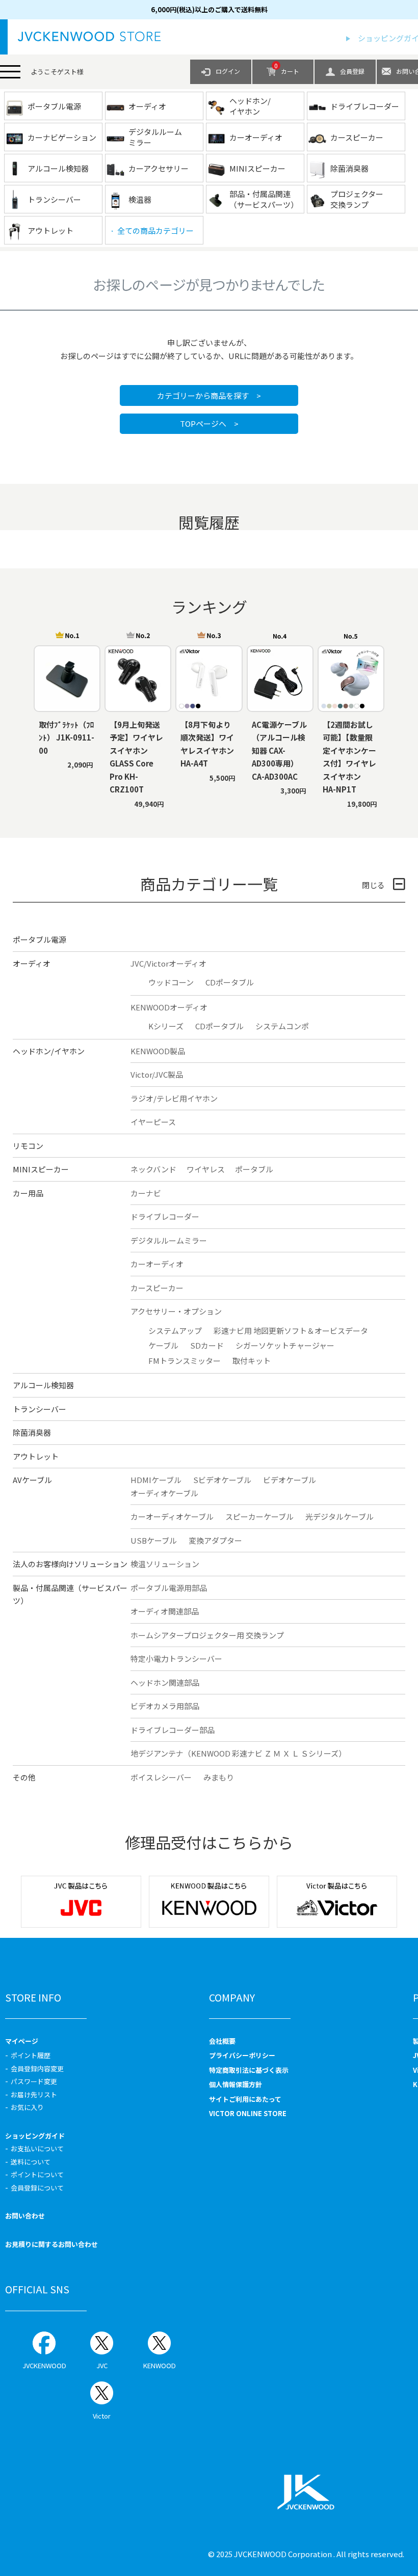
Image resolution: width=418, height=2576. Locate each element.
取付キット (252, 1361)
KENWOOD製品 (158, 1051)
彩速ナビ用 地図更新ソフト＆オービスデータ (291, 1331)
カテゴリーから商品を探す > (209, 395)
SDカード (207, 1345)
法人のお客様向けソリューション (70, 1564)
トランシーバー (40, 1409)
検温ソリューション (165, 1564)
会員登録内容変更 (37, 2068)
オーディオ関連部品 (165, 1611)
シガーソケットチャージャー (285, 1345)
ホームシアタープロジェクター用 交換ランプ (207, 1635)
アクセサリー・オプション (176, 1311)
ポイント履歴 (31, 2055)
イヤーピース (153, 1122)
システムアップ (175, 1331)
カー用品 (28, 1193)
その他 (24, 1777)
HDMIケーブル (156, 1480)
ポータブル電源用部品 (169, 1588)
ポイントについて (37, 2174)
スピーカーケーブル (259, 1516)
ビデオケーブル (290, 1480)
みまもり (219, 1777)
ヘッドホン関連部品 (165, 1682)
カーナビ (146, 1193)
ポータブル (254, 1169)
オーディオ (32, 963)
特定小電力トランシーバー (176, 1659)
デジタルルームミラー (169, 1240)
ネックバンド (153, 1169)
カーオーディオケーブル (172, 1516)
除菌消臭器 (32, 1432)
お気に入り (27, 2107)
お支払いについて (37, 2148)
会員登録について (37, 2188)
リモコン (28, 1146)
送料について (31, 2162)
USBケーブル (154, 1540)
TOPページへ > (209, 423)
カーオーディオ (157, 1264)
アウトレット (36, 1456)
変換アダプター (215, 1540)
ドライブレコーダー (165, 1216)
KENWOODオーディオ (169, 1007)
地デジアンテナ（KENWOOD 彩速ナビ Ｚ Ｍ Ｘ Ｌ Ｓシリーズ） (238, 1753)
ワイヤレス (206, 1169)
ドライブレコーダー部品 (173, 1730)
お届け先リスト (34, 2094)
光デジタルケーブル (339, 1516)
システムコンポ (282, 1026)
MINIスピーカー (41, 1169)
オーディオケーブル (164, 1493)
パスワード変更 (34, 2081)
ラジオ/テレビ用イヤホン (174, 1098)
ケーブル (163, 1345)
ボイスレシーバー (161, 1777)
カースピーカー (157, 1288)
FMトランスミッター (185, 1361)
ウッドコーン (171, 982)
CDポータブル (230, 982)
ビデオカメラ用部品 (165, 1706)
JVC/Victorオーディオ (168, 963)
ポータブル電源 (40, 939)
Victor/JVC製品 (157, 1074)
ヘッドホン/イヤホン (49, 1051)
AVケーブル (32, 1480)
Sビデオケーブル (222, 1480)
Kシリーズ (166, 1026)
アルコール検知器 (43, 1385)
